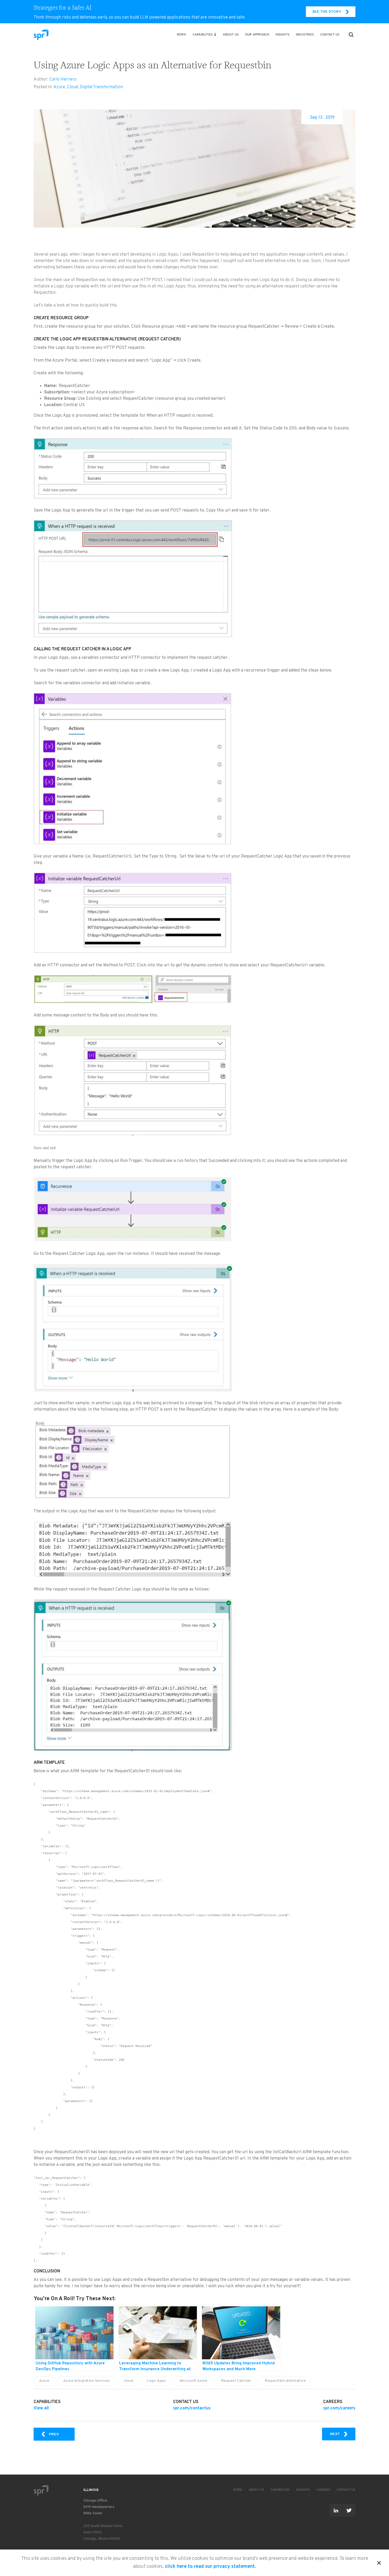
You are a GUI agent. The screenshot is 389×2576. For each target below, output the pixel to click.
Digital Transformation (101, 87)
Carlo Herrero (63, 79)
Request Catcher (236, 2381)
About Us (231, 35)
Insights (282, 35)
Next (343, 2434)
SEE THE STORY (327, 12)
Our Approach (257, 35)
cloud (129, 2381)
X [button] (379, 2562)
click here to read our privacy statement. (211, 2567)
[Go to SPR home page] (41, 2490)
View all (41, 2408)
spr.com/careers (339, 2408)
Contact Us (330, 35)
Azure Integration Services (87, 2381)
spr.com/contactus (192, 2408)
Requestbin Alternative (285, 2381)
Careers (323, 2490)
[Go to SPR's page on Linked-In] (336, 2510)
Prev (62, 2434)
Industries (305, 35)
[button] (351, 35)
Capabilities (203, 35)
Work (182, 35)
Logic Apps (156, 2381)
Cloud (73, 87)
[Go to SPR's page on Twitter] (349, 2510)
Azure (59, 87)
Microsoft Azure (194, 2381)
